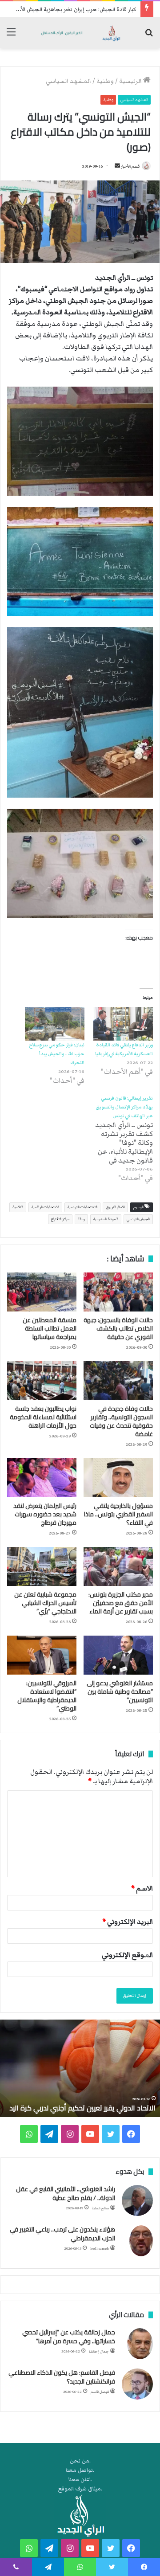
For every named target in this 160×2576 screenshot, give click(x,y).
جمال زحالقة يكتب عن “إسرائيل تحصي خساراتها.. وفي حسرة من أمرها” (69, 2337)
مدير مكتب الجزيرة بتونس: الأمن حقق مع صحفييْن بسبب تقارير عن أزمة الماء (121, 1603)
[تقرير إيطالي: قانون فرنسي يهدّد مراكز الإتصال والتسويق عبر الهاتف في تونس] (119, 1138)
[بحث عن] (149, 36)
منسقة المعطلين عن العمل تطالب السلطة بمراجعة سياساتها (50, 1328)
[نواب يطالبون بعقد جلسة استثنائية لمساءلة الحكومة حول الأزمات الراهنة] (42, 1381)
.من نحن (80, 2461)
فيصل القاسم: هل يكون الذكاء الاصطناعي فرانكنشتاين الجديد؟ (62, 2377)
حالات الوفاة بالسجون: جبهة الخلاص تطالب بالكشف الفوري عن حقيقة (118, 1328)
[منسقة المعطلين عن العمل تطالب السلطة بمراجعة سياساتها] (42, 1292)
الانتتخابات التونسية (82, 1207)
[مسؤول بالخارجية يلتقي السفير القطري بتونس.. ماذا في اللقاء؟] (118, 1478)
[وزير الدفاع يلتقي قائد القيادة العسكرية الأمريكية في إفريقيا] (123, 1024)
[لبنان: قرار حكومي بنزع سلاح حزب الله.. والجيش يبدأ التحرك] (55, 1024)
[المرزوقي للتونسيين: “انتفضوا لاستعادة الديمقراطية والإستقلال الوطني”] (42, 1655)
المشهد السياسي (68, 81)
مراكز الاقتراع (60, 1219)
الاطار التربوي (115, 1207)
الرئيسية (131, 81)
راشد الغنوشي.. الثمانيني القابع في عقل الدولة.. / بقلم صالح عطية (66, 2193)
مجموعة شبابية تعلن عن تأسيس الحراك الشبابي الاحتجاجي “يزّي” (45, 1603)
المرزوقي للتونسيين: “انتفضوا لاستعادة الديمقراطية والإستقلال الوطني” (47, 1696)
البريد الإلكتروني (128, 1922)
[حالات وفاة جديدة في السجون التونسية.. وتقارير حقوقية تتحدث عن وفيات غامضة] (118, 1381)
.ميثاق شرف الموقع (80, 2489)
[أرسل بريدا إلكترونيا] (117, 166)
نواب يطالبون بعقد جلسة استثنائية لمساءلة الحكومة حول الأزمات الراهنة (43, 1417)
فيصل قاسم (100, 2392)
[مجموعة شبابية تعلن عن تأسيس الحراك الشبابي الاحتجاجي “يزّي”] (42, 1566)
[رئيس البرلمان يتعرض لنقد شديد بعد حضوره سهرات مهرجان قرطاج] (42, 1478)
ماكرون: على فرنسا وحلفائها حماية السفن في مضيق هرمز (88, 2103)
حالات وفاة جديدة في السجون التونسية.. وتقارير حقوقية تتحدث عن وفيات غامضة (121, 1421)
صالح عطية (100, 2208)
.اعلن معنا (80, 2480)
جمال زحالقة (99, 2351)
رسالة (81, 1219)
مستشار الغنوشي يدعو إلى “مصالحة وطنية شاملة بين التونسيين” (120, 1691)
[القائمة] (11, 36)
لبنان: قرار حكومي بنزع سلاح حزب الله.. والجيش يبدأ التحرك (57, 1054)
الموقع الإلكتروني (127, 1955)
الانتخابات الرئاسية (45, 1207)
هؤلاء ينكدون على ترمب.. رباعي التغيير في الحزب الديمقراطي (62, 2234)
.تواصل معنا (80, 2470)
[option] (80, 2068)
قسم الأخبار (130, 166)
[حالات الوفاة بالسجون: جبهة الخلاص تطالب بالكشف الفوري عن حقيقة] (118, 1292)
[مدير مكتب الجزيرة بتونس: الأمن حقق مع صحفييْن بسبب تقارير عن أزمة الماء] (118, 1566)
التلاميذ (18, 1207)
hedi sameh (100, 2249)
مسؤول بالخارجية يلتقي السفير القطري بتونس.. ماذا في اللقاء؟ (118, 1514)
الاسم (142, 1888)
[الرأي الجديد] (80, 33)
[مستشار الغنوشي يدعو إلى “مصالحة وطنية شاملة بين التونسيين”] (118, 1655)
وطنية (105, 81)
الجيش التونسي (138, 1219)
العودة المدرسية (106, 1219)
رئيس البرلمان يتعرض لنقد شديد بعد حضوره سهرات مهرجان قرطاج (45, 1514)
